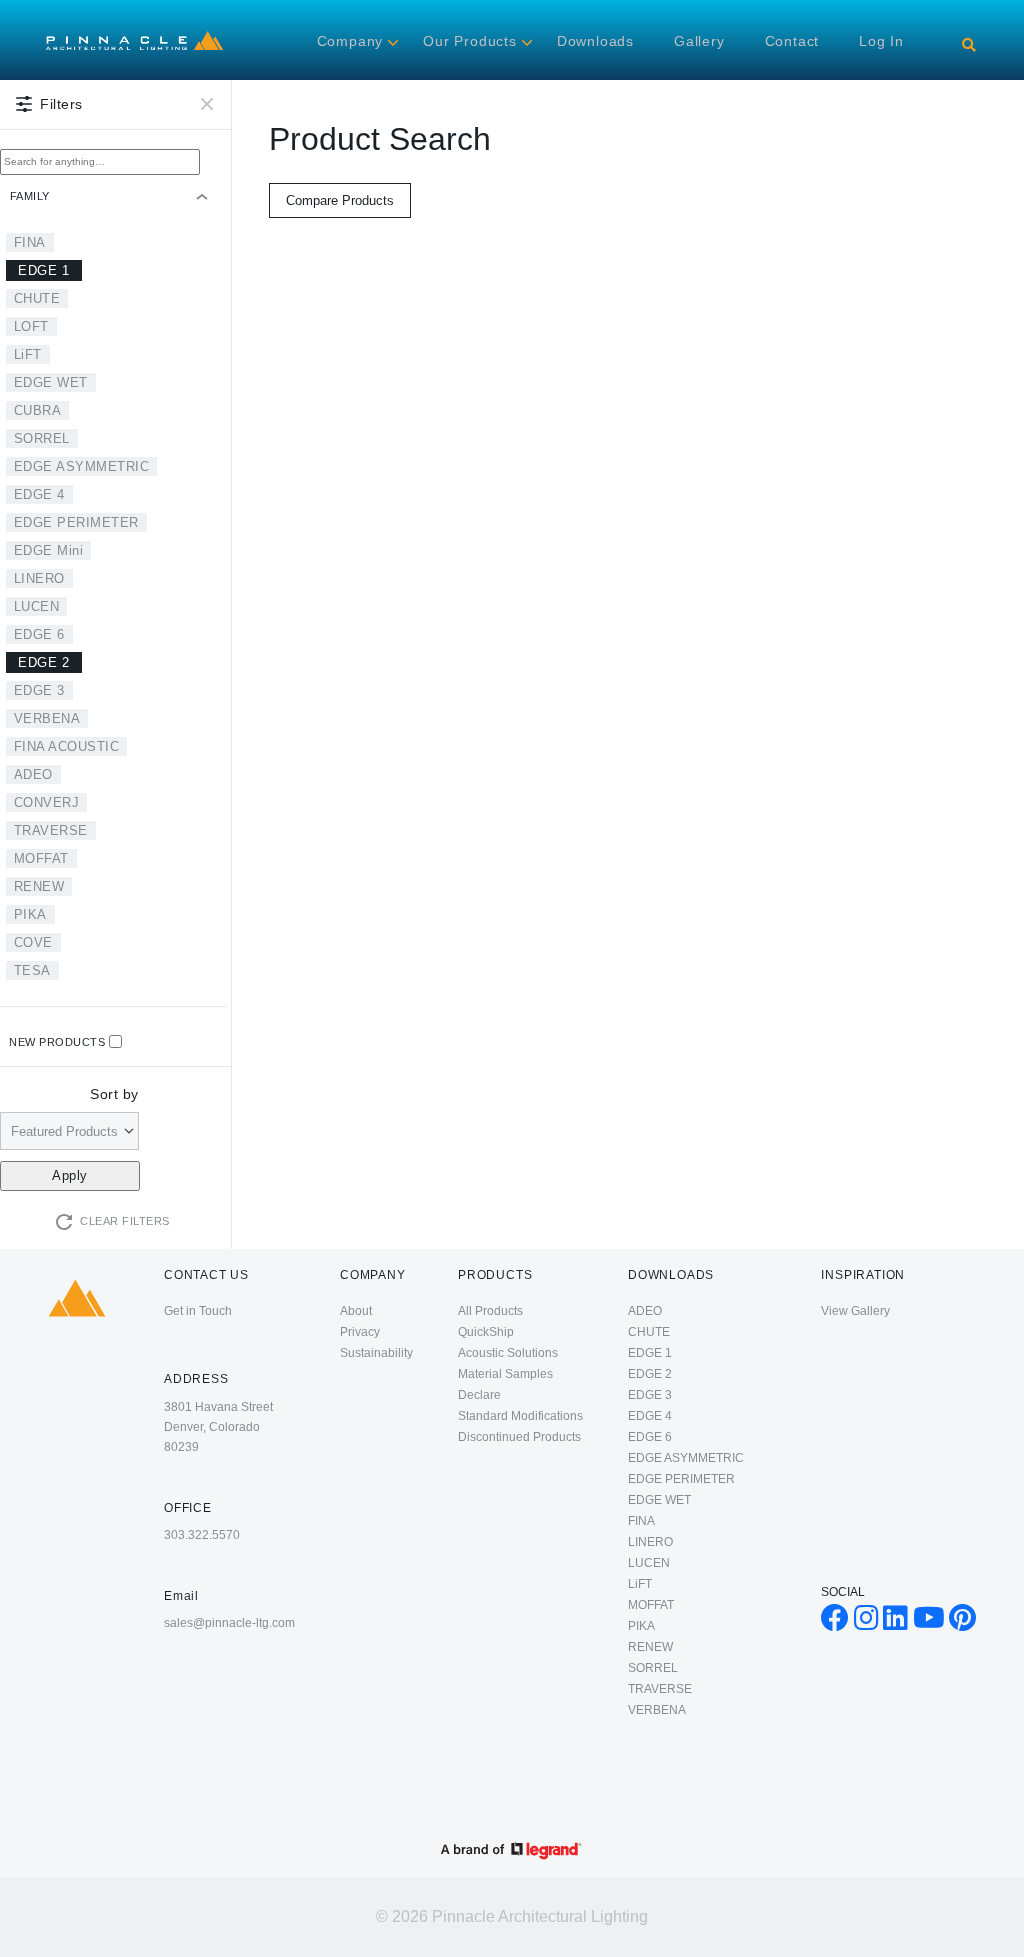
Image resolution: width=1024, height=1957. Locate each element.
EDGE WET (51, 382)
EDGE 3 (39, 690)
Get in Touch (198, 1311)
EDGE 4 (39, 494)
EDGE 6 (39, 634)
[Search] (969, 45)
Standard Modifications (520, 1416)
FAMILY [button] (30, 196)
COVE (33, 942)
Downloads (595, 41)
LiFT (28, 354)
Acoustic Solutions (508, 1353)
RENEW (39, 886)
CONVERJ (47, 802)
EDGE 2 (43, 662)
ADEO (33, 774)
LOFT (31, 326)
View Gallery (855, 1311)
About (356, 1311)
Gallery (699, 41)
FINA (30, 242)
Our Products (470, 41)
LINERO (39, 578)
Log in (881, 41)
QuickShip (486, 1332)
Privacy (360, 1332)
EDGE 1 (43, 270)
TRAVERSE (51, 830)
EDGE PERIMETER (76, 522)
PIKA (30, 914)
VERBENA (47, 718)
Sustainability (376, 1353)
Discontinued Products (519, 1437)
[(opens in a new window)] (835, 1623)
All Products (490, 1311)
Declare (479, 1395)
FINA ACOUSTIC (67, 746)
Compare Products (340, 200)
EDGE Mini (49, 550)
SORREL (42, 438)
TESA (32, 970)
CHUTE (37, 298)
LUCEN (37, 606)
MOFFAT (41, 858)
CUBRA (38, 410)
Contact (792, 41)
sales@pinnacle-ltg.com (229, 1623)
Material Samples (505, 1374)
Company (350, 41)
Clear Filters (125, 1221)
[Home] (134, 36)
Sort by (114, 1094)
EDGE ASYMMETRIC (82, 466)
